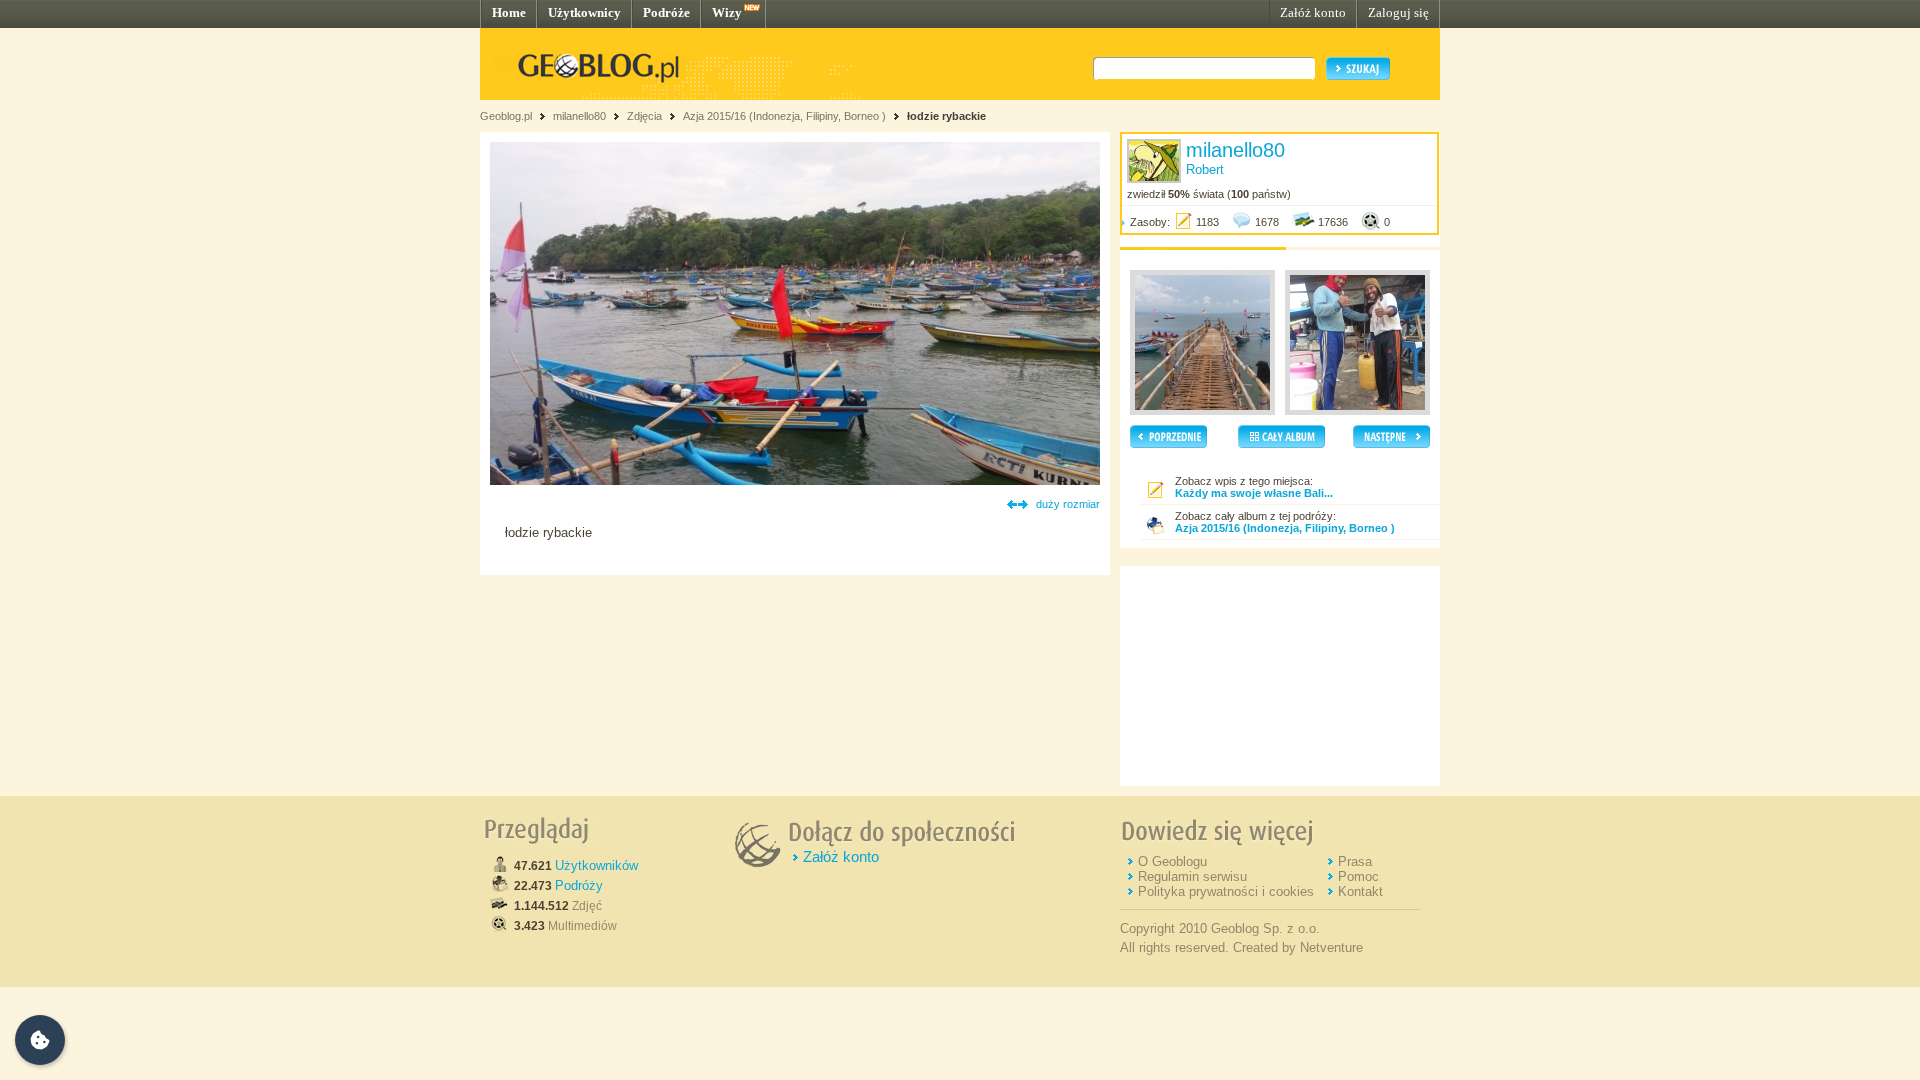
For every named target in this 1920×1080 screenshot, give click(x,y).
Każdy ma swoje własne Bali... (1254, 493)
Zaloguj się (1398, 12)
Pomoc (1358, 876)
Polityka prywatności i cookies (1226, 891)
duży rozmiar (1068, 504)
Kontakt (1360, 891)
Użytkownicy (584, 12)
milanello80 (579, 116)
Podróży (579, 885)
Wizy (727, 12)
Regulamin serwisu (1192, 876)
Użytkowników (596, 865)
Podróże (666, 12)
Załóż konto (1313, 12)
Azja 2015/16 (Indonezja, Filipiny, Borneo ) (784, 116)
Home (509, 12)
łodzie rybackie (946, 116)
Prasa (1355, 861)
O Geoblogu (1172, 861)
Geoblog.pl (506, 116)
